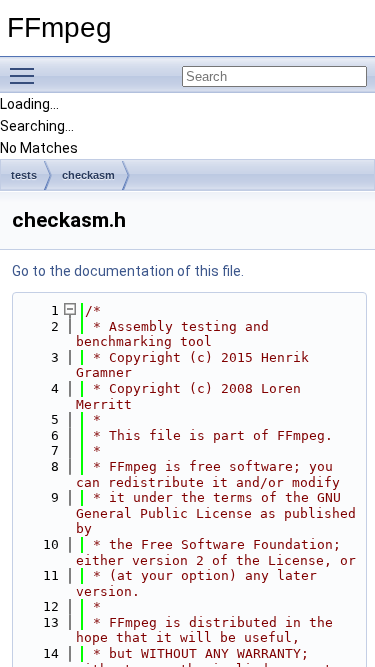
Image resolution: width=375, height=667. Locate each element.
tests (24, 175)
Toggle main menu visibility (26, 75)
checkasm (88, 175)
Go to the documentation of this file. (128, 271)
